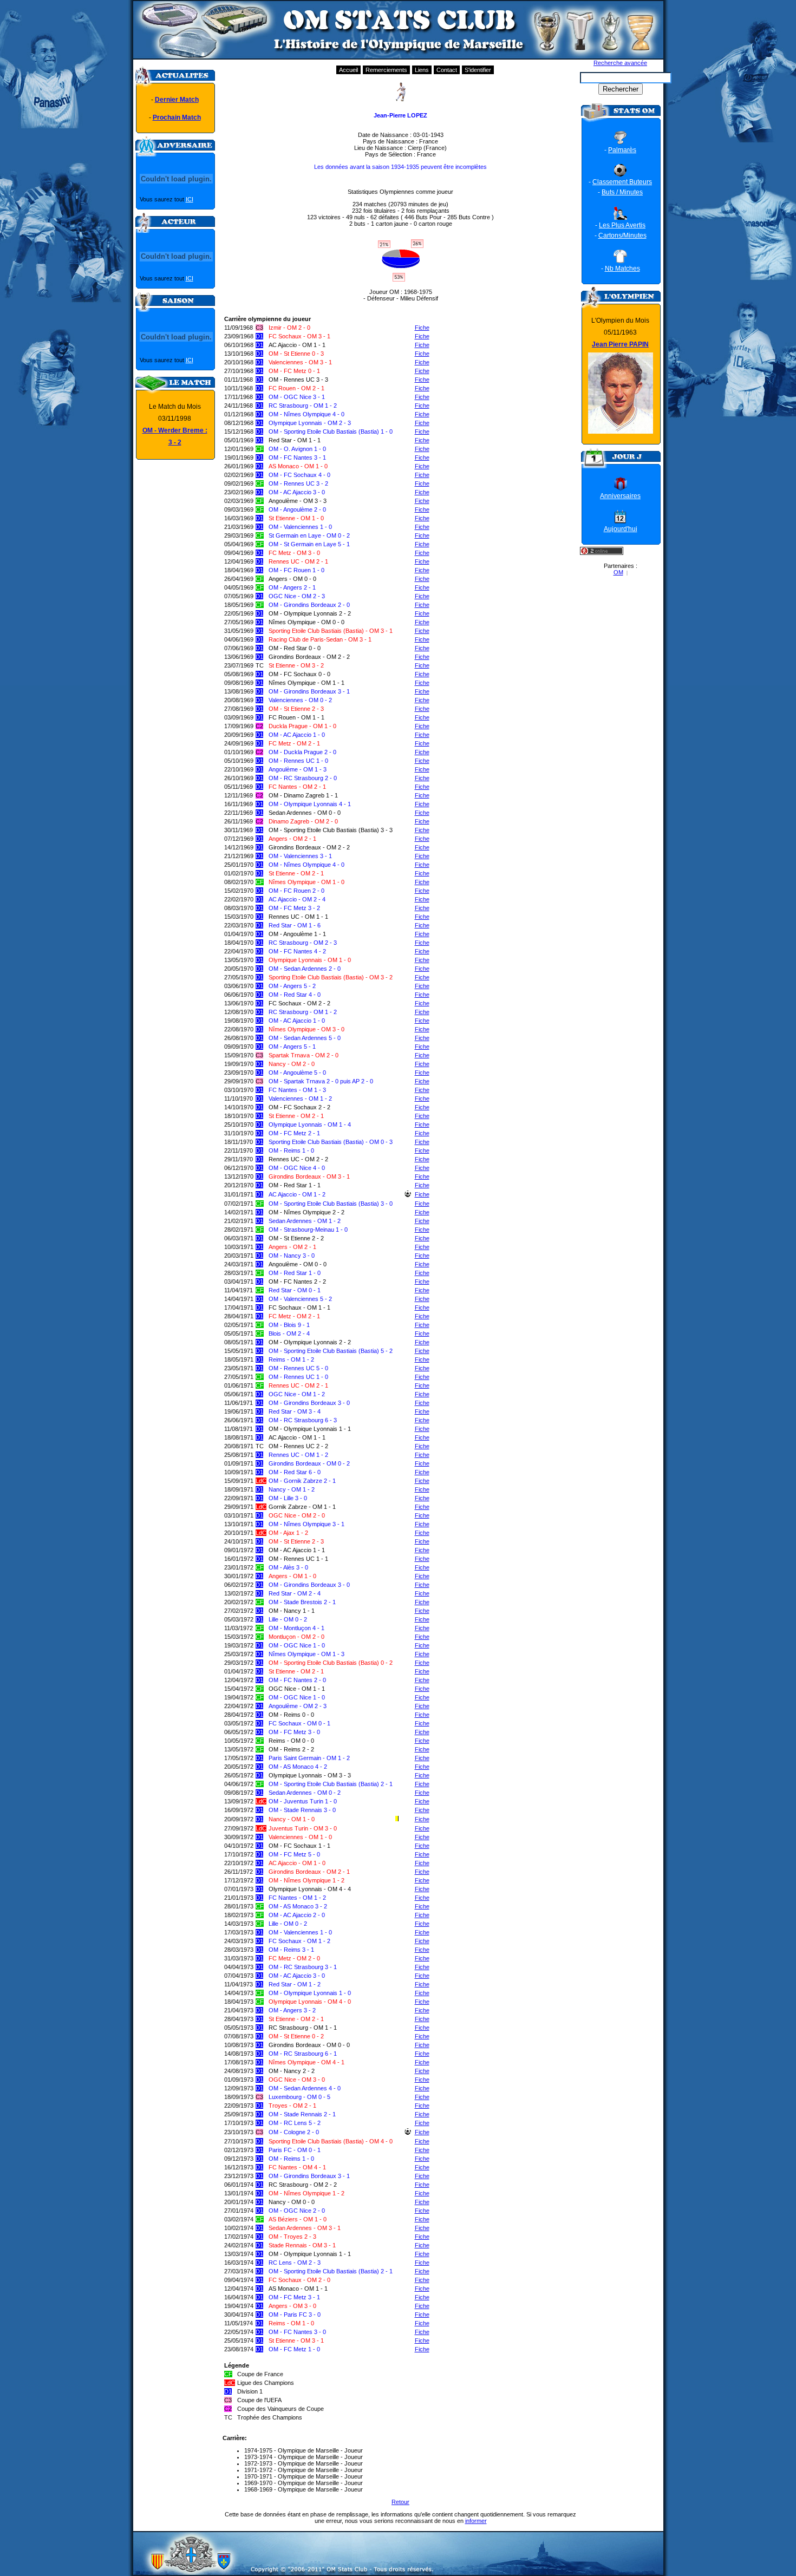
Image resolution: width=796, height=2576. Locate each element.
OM (618, 572)
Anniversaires (620, 496)
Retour (400, 2502)
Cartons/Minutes (622, 236)
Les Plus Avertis (622, 225)
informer (476, 2521)
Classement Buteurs (622, 182)
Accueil (348, 70)
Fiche (422, 328)
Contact (447, 70)
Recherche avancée (620, 63)
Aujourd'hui (621, 529)
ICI (190, 199)
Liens (422, 70)
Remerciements (386, 70)
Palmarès (622, 150)
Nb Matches (622, 269)
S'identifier (478, 70)
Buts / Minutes (622, 192)
